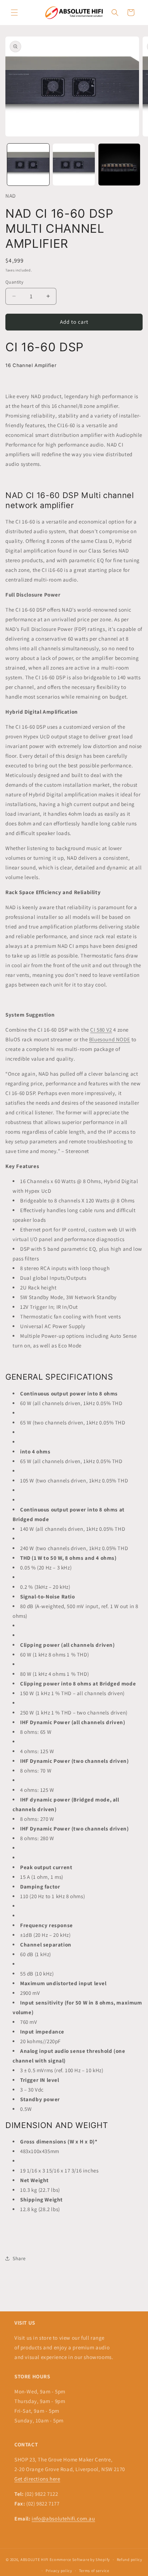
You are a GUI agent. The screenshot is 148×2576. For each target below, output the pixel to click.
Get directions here (37, 2479)
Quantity (14, 282)
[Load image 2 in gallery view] (74, 165)
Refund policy (129, 2560)
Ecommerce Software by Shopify (80, 2560)
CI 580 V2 (101, 1030)
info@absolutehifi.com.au (63, 2519)
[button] (14, 13)
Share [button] (19, 2258)
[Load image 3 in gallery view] (119, 165)
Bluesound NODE (110, 1039)
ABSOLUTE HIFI (34, 2560)
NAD (11, 196)
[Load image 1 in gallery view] (28, 165)
